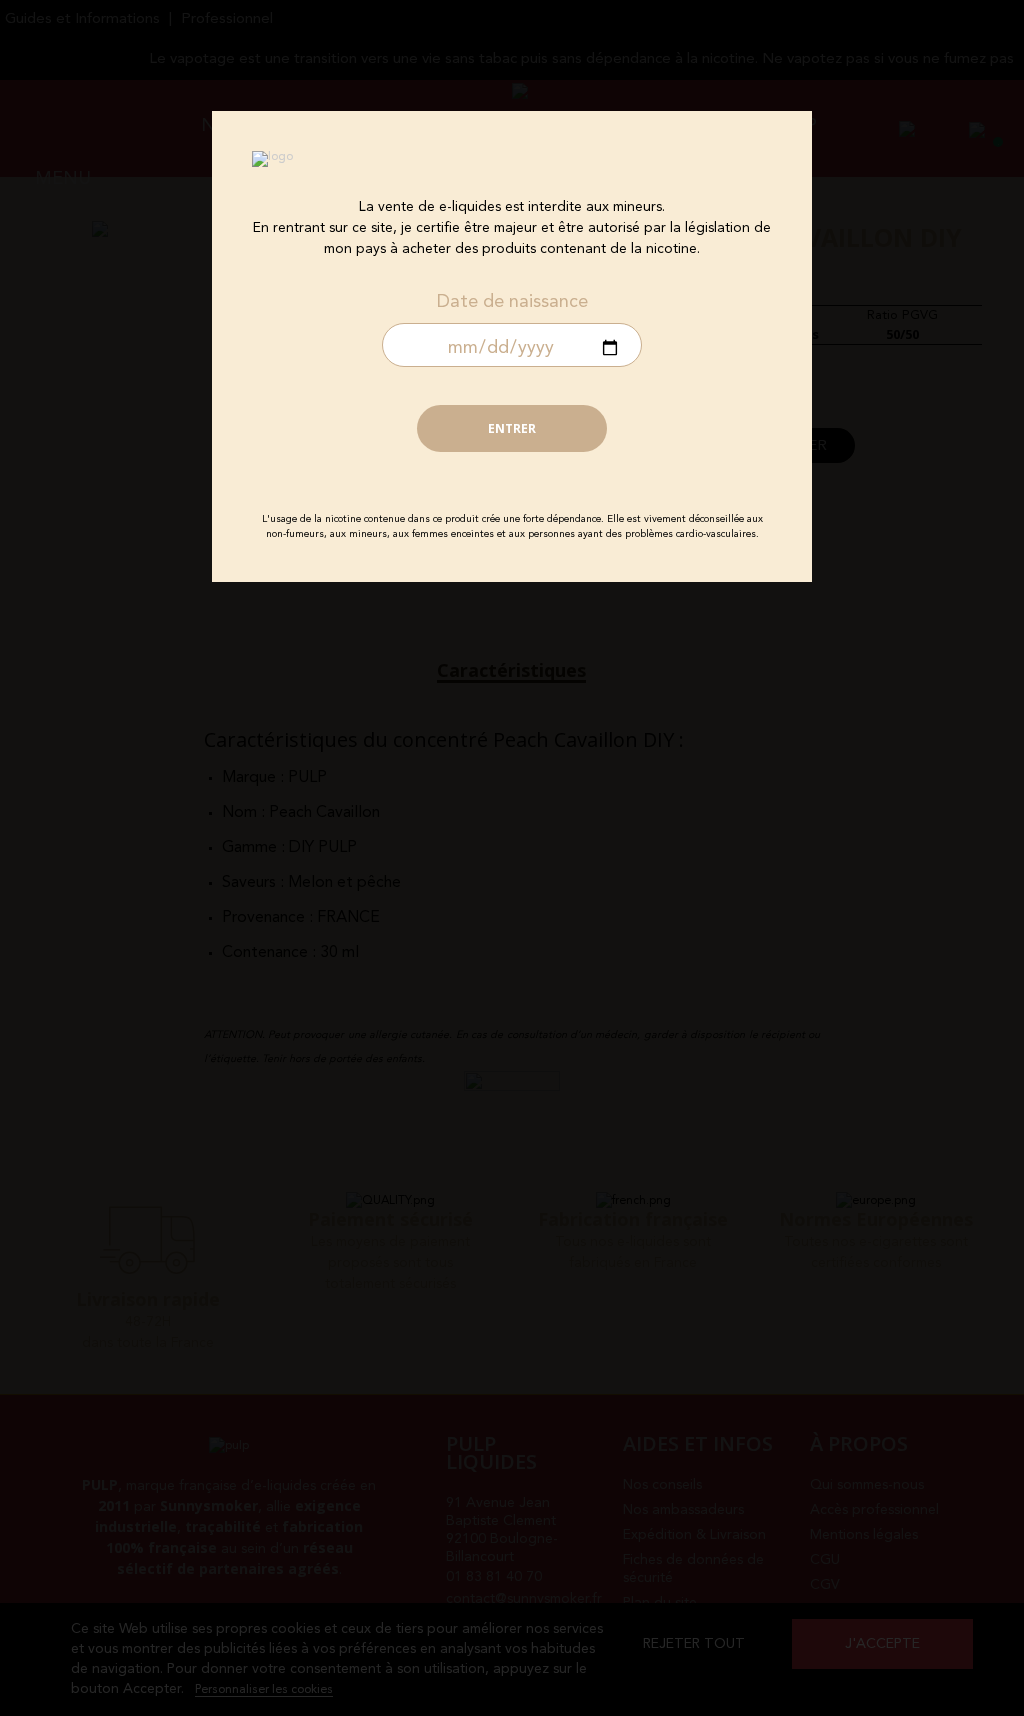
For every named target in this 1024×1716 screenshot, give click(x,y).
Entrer (512, 428)
